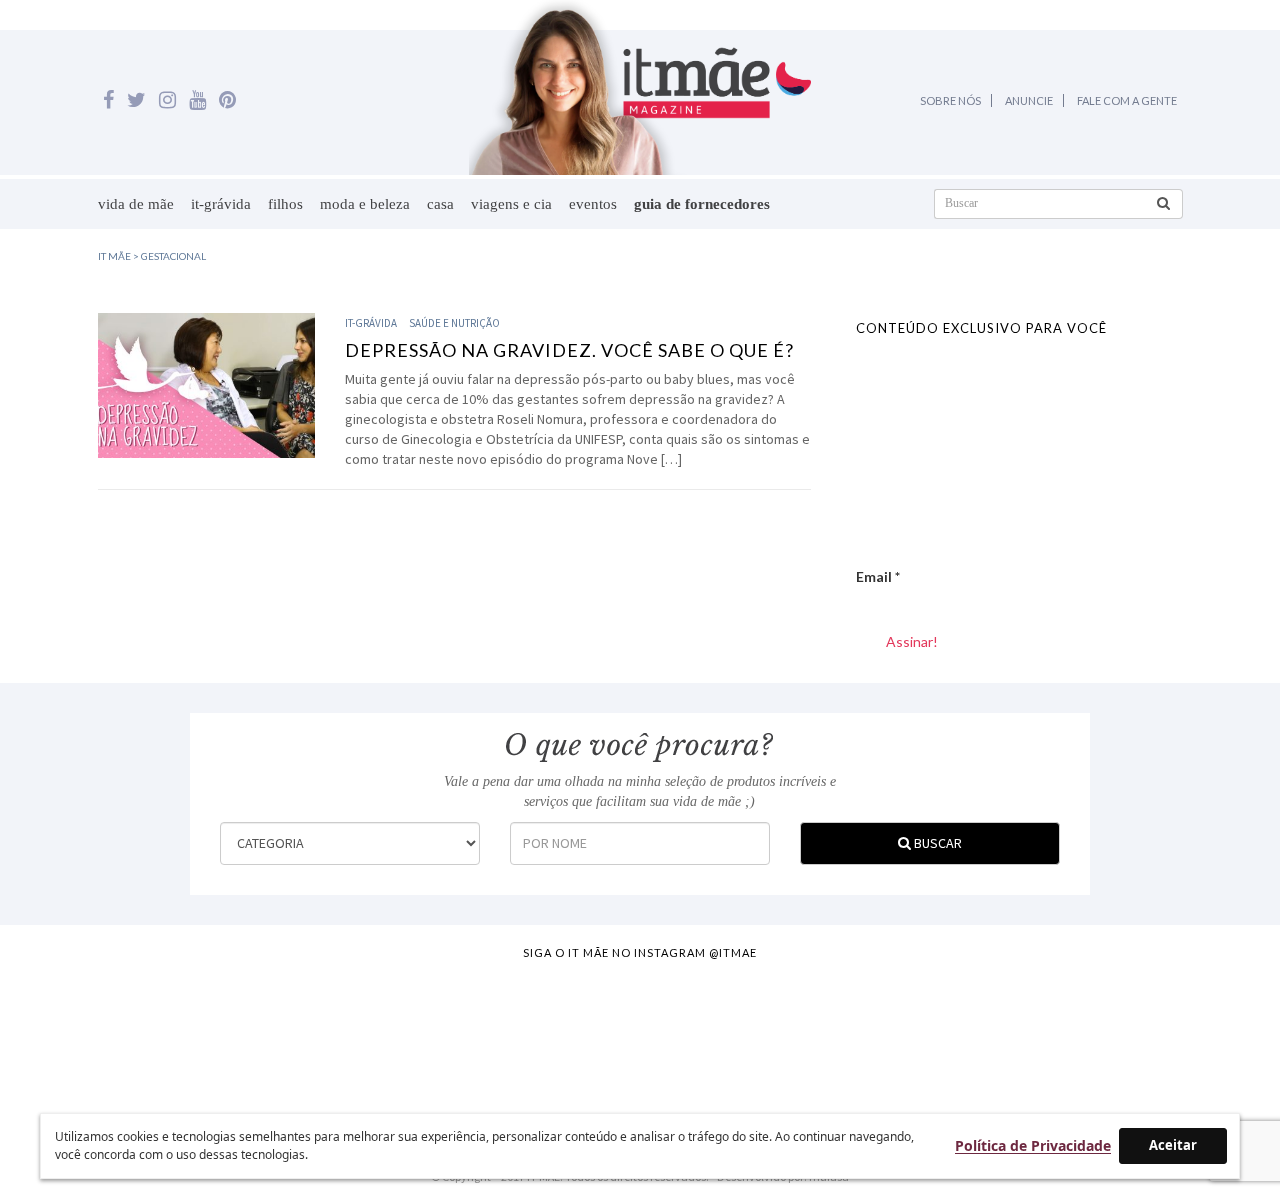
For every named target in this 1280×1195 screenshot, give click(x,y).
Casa (440, 204)
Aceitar (1173, 1145)
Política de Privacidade (1033, 1145)
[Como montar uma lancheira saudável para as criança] (247, 1033)
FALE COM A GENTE (1127, 100)
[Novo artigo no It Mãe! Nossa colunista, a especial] (562, 1033)
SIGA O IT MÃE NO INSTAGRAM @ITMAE (640, 952)
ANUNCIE (1029, 100)
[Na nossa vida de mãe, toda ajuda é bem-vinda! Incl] (404, 1033)
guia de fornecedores (702, 204)
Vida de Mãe (136, 204)
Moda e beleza (365, 204)
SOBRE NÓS (950, 100)
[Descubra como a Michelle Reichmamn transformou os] (719, 1033)
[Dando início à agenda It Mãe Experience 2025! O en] (1034, 1033)
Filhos (285, 204)
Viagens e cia (511, 204)
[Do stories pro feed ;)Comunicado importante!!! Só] (89, 1033)
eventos (593, 204)
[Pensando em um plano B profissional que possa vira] (877, 1033)
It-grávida (221, 204)
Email (878, 576)
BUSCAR (936, 843)
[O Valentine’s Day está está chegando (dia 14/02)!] (1192, 1033)
